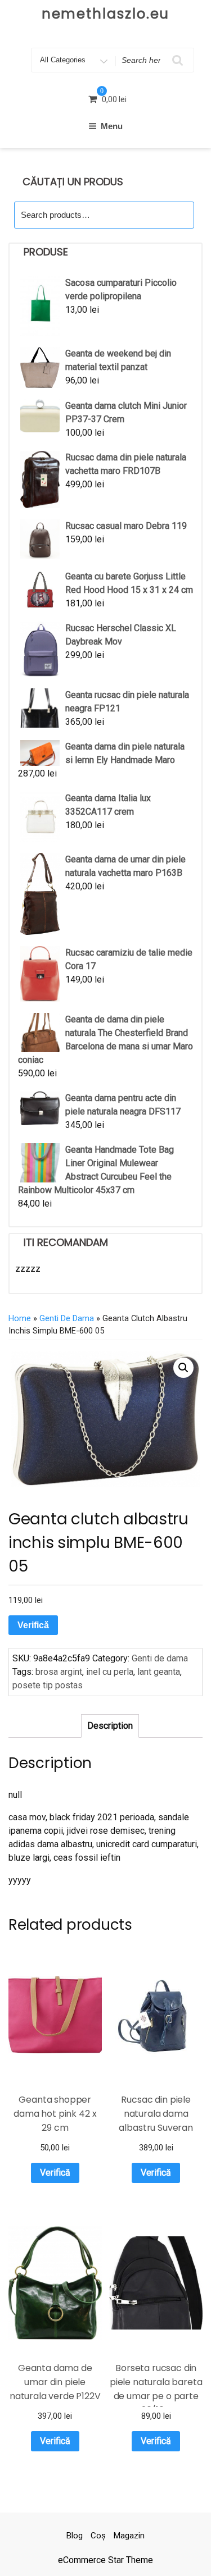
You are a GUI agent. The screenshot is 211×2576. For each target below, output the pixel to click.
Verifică (33, 1625)
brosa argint (59, 1672)
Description (110, 1726)
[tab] (110, 1726)
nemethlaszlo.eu (106, 14)
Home (20, 1318)
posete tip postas (48, 1685)
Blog (75, 2536)
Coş (98, 2536)
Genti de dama (67, 1318)
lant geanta (159, 1672)
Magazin (129, 2536)
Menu (112, 126)
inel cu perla (110, 1672)
